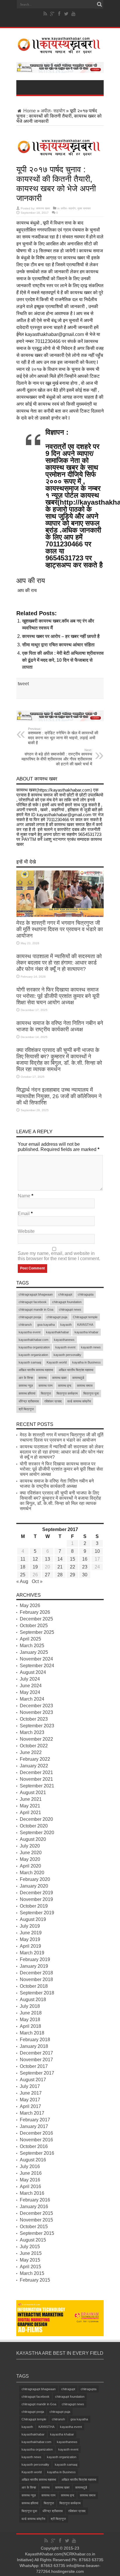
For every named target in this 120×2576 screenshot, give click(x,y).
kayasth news (91, 1347)
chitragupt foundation (67, 1302)
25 (23, 1575)
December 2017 (36, 2053)
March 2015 (32, 2273)
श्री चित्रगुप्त (26, 1409)
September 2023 (37, 1726)
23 (85, 1567)
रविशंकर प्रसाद (53, 1401)
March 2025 (32, 1646)
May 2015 (30, 2260)
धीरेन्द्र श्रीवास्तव (29, 1401)
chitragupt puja (57, 1317)
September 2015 (37, 2233)
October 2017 (34, 2066)
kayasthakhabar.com (33, 1340)
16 (85, 1559)
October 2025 (34, 1626)
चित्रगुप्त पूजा (91, 1393)
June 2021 (31, 1799)
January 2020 (34, 1886)
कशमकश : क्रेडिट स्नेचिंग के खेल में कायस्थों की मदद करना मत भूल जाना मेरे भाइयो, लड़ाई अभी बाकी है (63, 736)
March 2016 (32, 2193)
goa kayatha (46, 1325)
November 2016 (36, 2140)
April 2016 (30, 2186)
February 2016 (35, 2200)
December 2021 (36, 1772)
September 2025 (37, 1632)
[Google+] (52, 14)
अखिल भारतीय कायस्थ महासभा (36, 1370)
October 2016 (34, 2146)
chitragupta (86, 1294)
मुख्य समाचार (84, 208)
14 (60, 1559)
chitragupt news (70, 1309)
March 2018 (32, 2033)
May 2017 (30, 2100)
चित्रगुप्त (46, 1393)
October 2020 (34, 1826)
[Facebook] (59, 14)
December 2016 (36, 2133)
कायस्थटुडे (78, 1378)
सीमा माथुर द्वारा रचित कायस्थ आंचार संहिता (58, 645)
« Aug (22, 1581)
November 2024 (36, 1659)
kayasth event (65, 1347)
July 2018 (30, 2006)
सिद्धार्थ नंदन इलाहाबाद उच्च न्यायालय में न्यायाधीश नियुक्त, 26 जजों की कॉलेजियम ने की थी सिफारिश (59, 1096)
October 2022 (34, 1746)
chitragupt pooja (30, 1317)
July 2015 (30, 2247)
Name (24, 1196)
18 (23, 1567)
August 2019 (33, 1919)
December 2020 (36, 1819)
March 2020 (32, 1873)
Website (26, 1231)
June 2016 (31, 2173)
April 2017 (30, 2106)
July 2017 (30, 2086)
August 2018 (33, 2000)
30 (85, 1575)
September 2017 (37, 2073)
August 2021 (33, 1792)
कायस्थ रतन (45, 1386)
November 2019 (36, 1899)
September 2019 (37, 1913)
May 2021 (30, 1806)
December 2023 (36, 1706)
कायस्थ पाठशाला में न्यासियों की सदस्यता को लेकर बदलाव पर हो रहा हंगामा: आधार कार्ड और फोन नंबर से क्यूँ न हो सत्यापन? (59, 963)
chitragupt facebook (33, 1302)
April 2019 (30, 1946)
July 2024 (30, 1679)
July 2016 (30, 2166)
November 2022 (36, 1739)
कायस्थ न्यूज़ (26, 1386)
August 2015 (33, 2240)
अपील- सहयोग (53, 111)
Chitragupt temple (85, 1317)
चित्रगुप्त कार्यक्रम (67, 1393)
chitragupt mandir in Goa (36, 1309)
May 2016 (30, 2180)
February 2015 (35, 2280)
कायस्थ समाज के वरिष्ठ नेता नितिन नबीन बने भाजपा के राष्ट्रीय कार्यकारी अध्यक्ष (60, 1026)
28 (60, 1575)
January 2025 (34, 1652)
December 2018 (36, 1973)
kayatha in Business (87, 1362)
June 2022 (31, 1752)
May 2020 (30, 1859)
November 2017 (36, 2060)
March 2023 (32, 1732)
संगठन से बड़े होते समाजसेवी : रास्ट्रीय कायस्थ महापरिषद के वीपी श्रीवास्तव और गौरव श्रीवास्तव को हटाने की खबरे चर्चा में (57, 757)
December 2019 (36, 1893)
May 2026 (30, 1605)
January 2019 (34, 1966)
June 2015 (31, 2253)
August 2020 (33, 1839)
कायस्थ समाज (85, 1386)
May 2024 (30, 1692)
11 (23, 1559)
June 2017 (31, 2093)
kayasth (66, 1325)
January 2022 (34, 1766)
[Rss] (45, 14)
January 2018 (34, 2046)
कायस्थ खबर (43, 208)
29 (73, 1575)
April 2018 (30, 2026)
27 (47, 1575)
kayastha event (30, 1332)
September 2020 (37, 1833)
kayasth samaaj (30, 1362)
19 (35, 1567)
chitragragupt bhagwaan (36, 1294)
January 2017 (34, 2126)
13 (47, 1559)
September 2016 (37, 2153)
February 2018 (35, 2040)
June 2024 (31, 1686)
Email (24, 1214)
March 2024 (32, 1699)
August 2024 (33, 1672)
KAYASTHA (85, 1325)
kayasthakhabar (58, 1332)
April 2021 (30, 1813)
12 (35, 1559)
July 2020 (30, 1846)
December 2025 (36, 1619)
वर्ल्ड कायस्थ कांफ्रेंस (79, 1401)
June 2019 (31, 1933)
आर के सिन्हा (26, 1378)
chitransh (25, 1325)
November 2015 (36, 2220)
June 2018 (31, 2013)
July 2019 (30, 1926)
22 (73, 1567)
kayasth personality (67, 1355)
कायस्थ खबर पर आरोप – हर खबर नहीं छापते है (61, 636)
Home (29, 111)
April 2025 (30, 1639)
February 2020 (35, 1879)
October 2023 (34, 1719)
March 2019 (32, 1953)
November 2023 (36, 1712)
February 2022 (35, 1759)
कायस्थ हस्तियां (27, 1393)
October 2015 (34, 2227)
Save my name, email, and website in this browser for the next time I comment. (59, 1256)
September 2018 (37, 1993)
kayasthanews (64, 1340)
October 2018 (34, 1986)
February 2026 (35, 1612)
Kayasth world (57, 1362)
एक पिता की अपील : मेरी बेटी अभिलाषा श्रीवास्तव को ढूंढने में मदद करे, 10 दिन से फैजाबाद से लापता (63, 660)
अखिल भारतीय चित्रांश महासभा (76, 1370)
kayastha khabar (87, 1332)
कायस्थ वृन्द (65, 1386)
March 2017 (32, 2113)
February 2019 (35, 1959)
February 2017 (35, 2120)
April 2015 (30, 2267)
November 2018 (36, 1979)
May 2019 (30, 1939)
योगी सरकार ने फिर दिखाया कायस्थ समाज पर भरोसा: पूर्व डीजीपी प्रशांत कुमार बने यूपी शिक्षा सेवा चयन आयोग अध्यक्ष (58, 996)
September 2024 (37, 1666)
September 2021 (37, 1786)
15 (73, 1559)
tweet (23, 684)
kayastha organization (34, 1347)
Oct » (37, 1581)
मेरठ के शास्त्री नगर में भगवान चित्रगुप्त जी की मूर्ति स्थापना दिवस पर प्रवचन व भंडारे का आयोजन (60, 929)
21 (60, 1567)
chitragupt (65, 1294)
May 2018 (30, 2020)
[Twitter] (66, 14)
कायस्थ (43, 1378)
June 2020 (31, 1853)
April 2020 (30, 1866)
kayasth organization (33, 1355)
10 (97, 1551)
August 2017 (33, 2080)
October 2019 (34, 1906)
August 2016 (33, 2160)
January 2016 (34, 2207)
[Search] (99, 4)
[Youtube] (73, 14)
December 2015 (36, 2213)
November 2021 (36, 1779)
